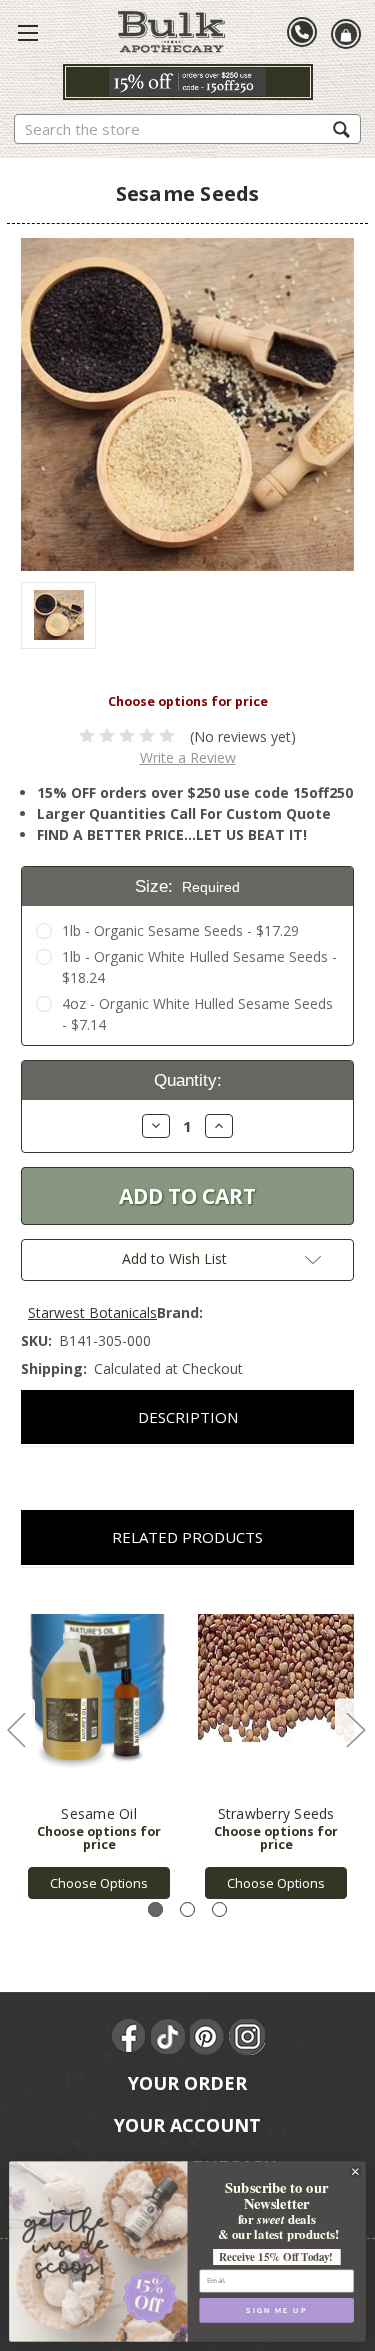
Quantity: (188, 1080)
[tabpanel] (99, 1744)
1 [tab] (155, 1909)
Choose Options (99, 1883)
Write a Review (188, 757)
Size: (188, 886)
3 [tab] (219, 1909)
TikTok (169, 2037)
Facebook (130, 2037)
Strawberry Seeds (276, 1813)
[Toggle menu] (28, 32)
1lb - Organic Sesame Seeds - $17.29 (180, 930)
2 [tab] (187, 1909)
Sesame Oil (99, 1813)
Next (355, 1728)
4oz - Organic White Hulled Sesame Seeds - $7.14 (197, 1014)
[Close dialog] (355, 2172)
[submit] (341, 128)
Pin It (208, 2037)
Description (188, 1417)
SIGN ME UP (276, 2310)
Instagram (247, 2037)
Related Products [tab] (187, 1537)
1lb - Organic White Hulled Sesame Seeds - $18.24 (199, 967)
